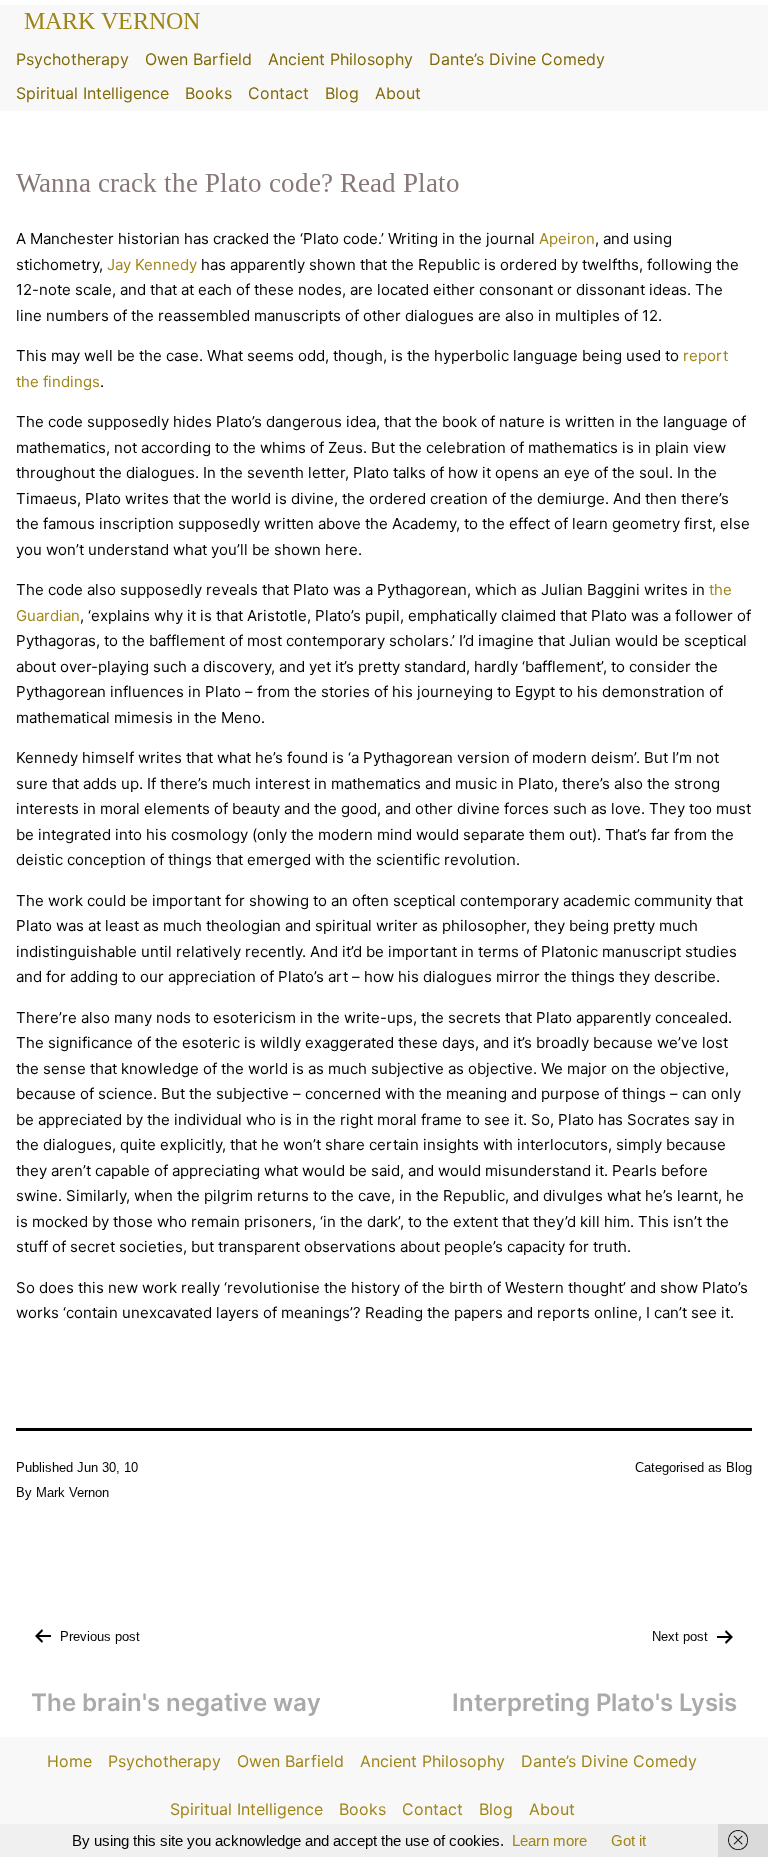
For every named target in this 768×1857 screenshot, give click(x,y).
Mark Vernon (112, 21)
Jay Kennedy (152, 264)
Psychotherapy (72, 59)
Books (208, 93)
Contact (278, 93)
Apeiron (567, 238)
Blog (342, 93)
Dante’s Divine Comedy (517, 59)
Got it (628, 1840)
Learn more (549, 1840)
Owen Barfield (198, 59)
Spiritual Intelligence (92, 93)
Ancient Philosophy (340, 59)
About (398, 93)
